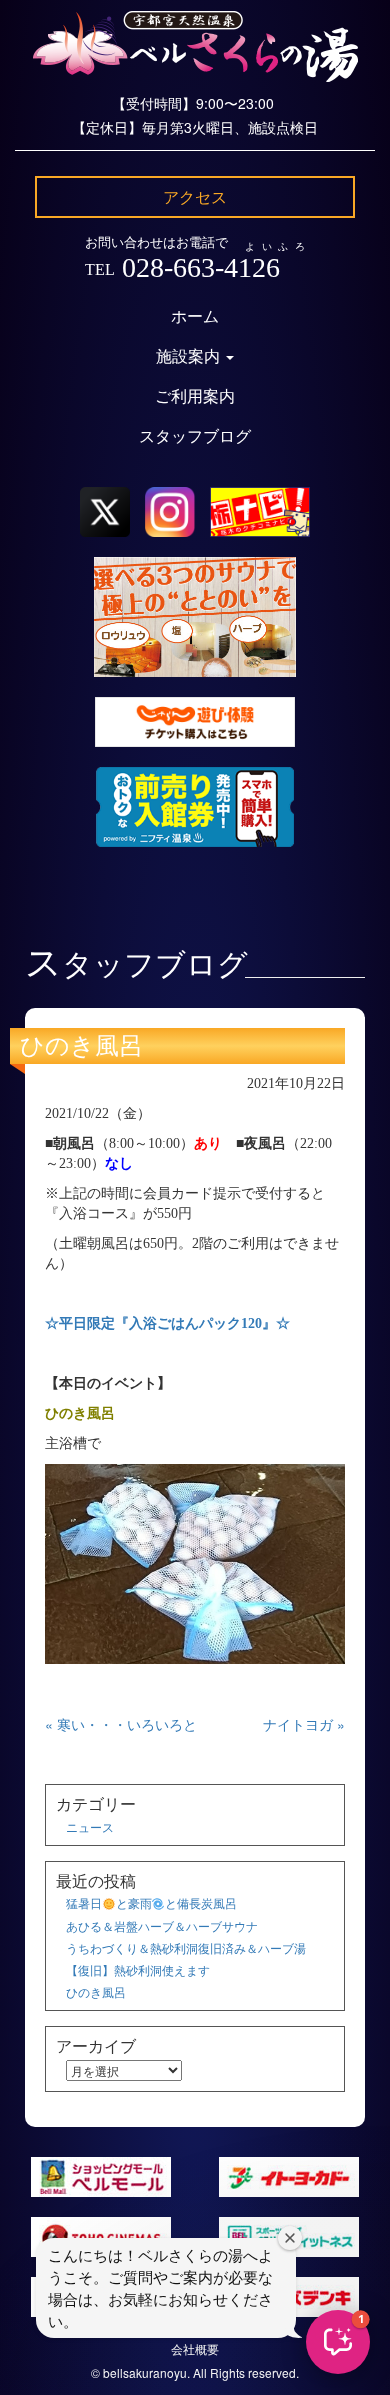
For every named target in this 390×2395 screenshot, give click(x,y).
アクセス (195, 196)
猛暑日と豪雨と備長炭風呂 (151, 1902)
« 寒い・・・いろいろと (121, 1724)
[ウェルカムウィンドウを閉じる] (290, 2238)
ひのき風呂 (81, 1046)
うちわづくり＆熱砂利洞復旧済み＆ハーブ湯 (186, 1947)
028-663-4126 (201, 267)
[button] (338, 2342)
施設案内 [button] (190, 356)
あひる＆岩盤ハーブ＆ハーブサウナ (162, 1925)
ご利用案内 (195, 396)
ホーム (195, 316)
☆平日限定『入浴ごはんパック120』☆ (167, 1323)
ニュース (90, 1826)
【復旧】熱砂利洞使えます (138, 1969)
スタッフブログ (195, 436)
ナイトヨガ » (304, 1724)
